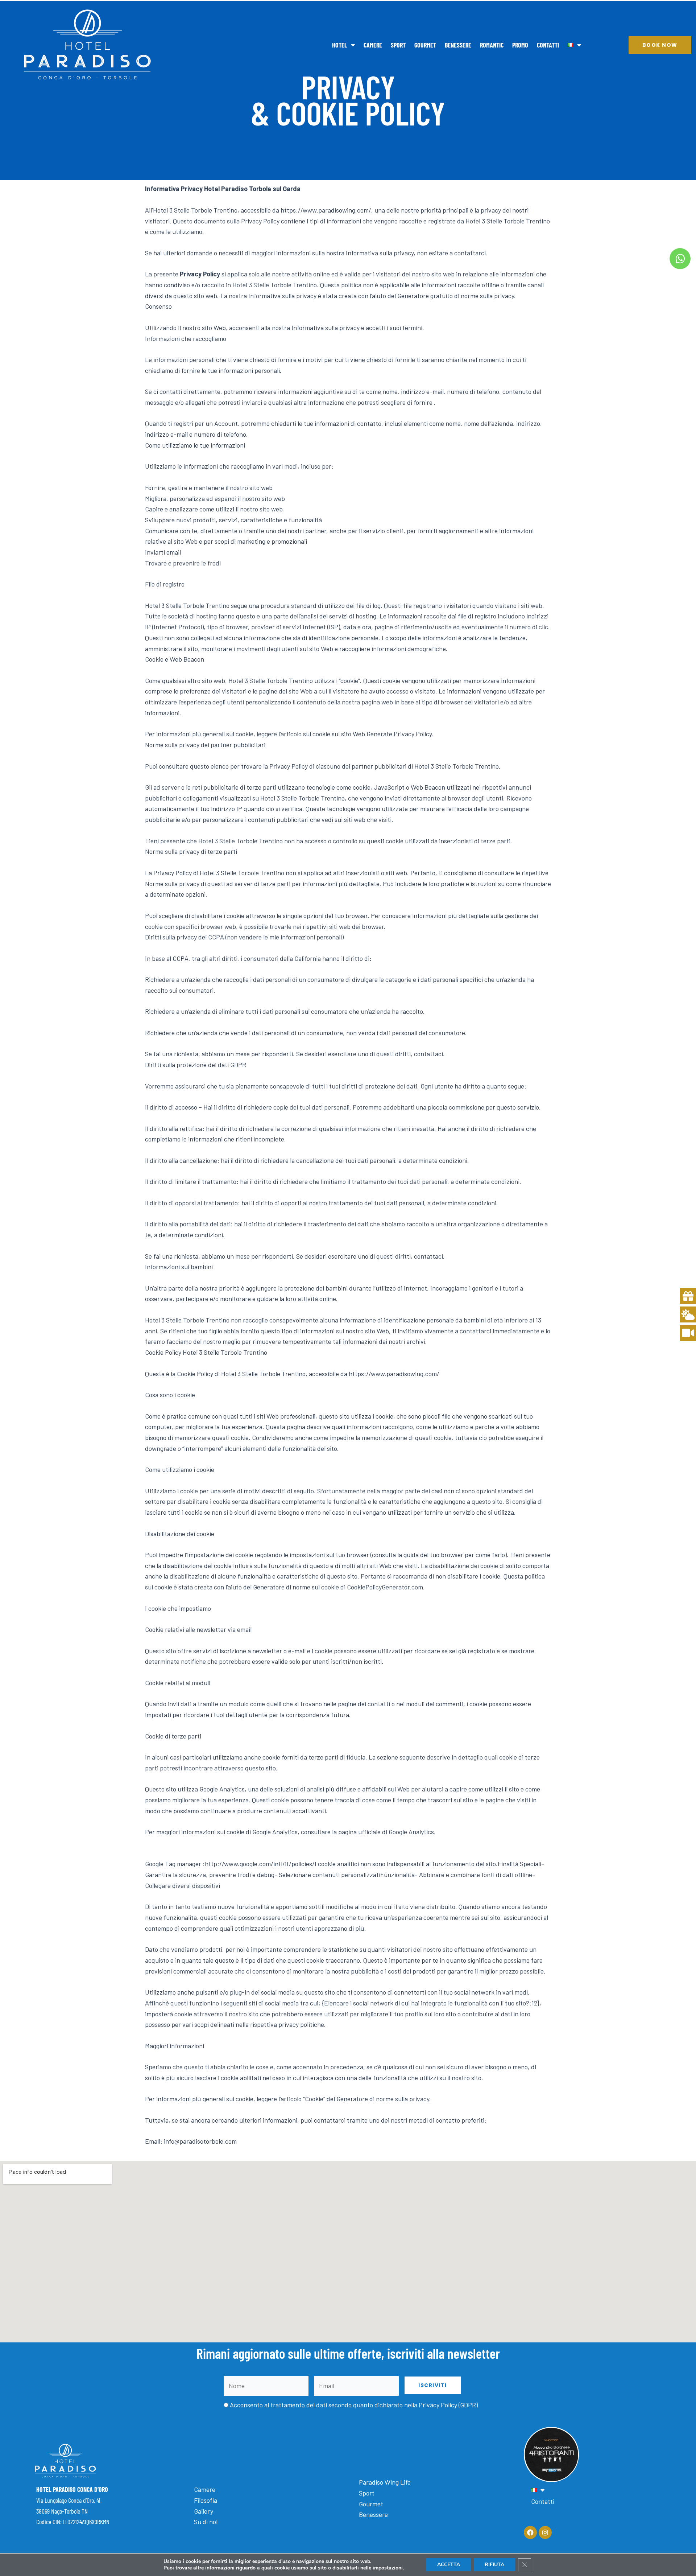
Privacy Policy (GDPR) (448, 2405)
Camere (373, 45)
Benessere (458, 45)
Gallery (204, 2511)
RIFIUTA (494, 2565)
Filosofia (206, 2500)
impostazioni (388, 2568)
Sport (398, 45)
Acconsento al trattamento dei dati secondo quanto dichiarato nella (354, 2405)
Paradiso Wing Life (385, 2482)
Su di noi (206, 2522)
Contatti (548, 45)
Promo (520, 45)
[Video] (688, 1333)
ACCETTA (449, 2565)
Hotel (340, 45)
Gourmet (425, 45)
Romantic (492, 45)
